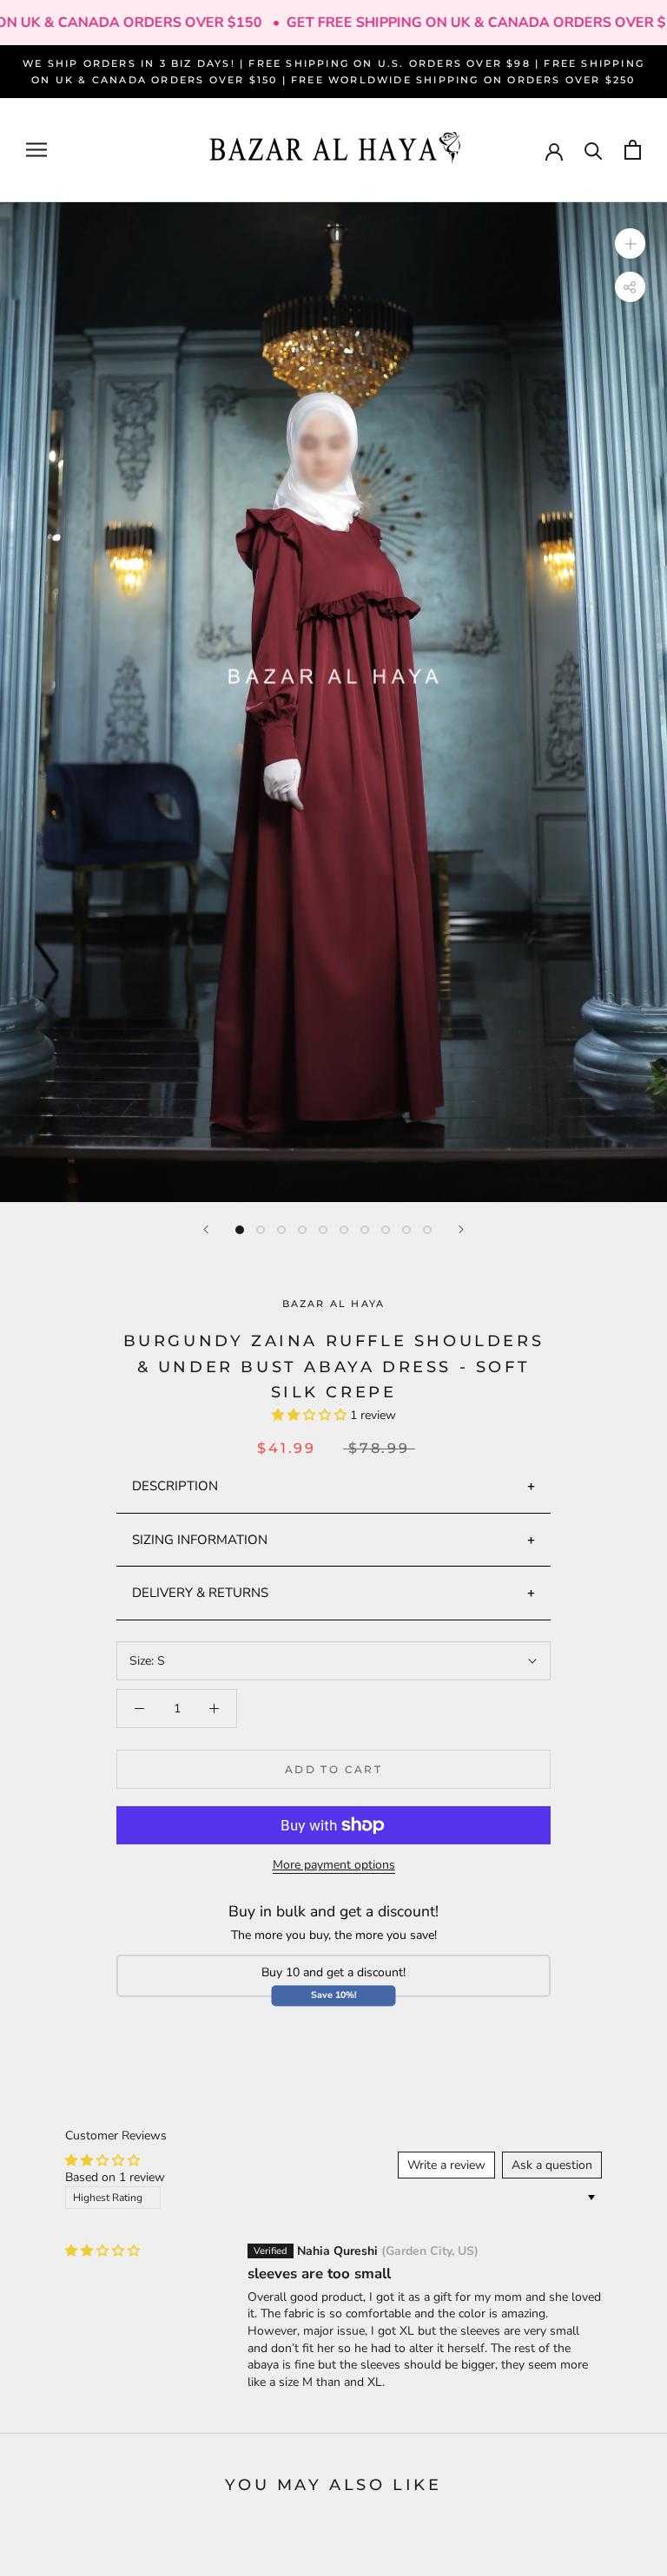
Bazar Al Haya (334, 1304)
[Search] (594, 150)
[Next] (461, 1229)
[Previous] (206, 1229)
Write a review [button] (446, 2165)
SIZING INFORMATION (200, 1540)
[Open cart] (633, 150)
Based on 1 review (115, 2177)
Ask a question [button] (552, 2165)
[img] (102, 2251)
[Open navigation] (36, 150)
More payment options (334, 1865)
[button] (311, 1415)
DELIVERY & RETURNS (200, 1593)
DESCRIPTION (175, 1486)
